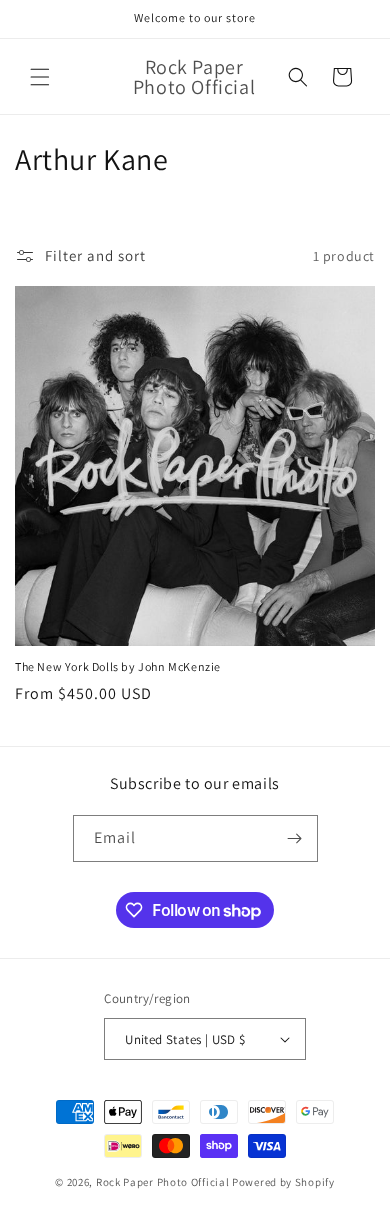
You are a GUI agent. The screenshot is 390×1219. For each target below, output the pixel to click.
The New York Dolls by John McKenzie (118, 666)
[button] (40, 77)
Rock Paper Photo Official (164, 1182)
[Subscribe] (295, 838)
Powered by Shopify (283, 1182)
